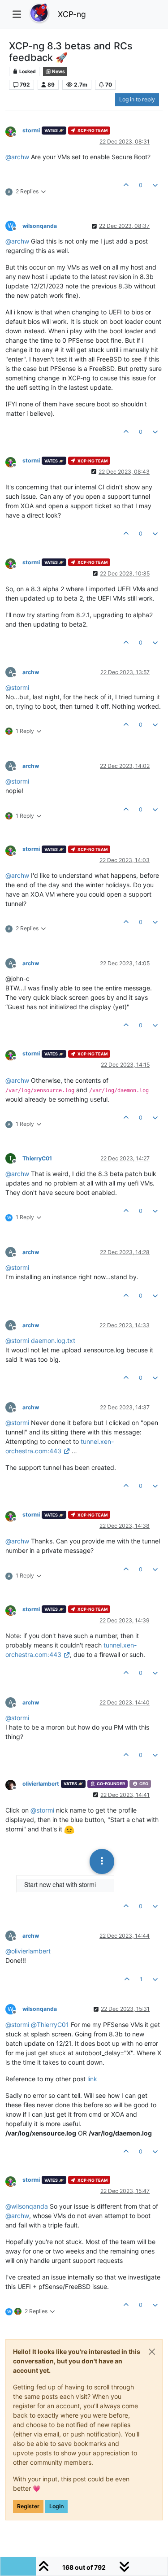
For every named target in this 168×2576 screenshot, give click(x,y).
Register (28, 2506)
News (58, 72)
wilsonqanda (40, 226)
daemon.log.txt (53, 1340)
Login (56, 2506)
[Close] (152, 2352)
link (92, 2079)
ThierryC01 (37, 1158)
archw (31, 672)
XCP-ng (72, 14)
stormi (31, 130)
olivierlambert (41, 1784)
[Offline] (14, 131)
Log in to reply (137, 99)
